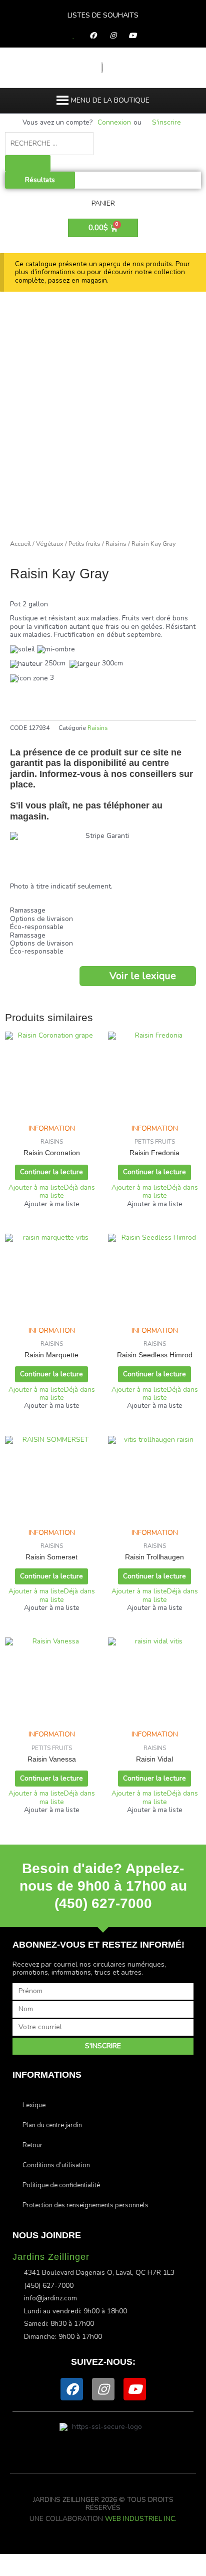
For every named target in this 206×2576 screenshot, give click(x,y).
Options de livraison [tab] (41, 919)
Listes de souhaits (103, 15)
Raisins (116, 544)
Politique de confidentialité (61, 2185)
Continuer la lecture (51, 1172)
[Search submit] (28, 164)
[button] (110, 101)
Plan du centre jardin (52, 2125)
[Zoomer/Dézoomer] (20, 2560)
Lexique (34, 2105)
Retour (32, 2145)
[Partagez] (104, 2560)
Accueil (20, 544)
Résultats (40, 180)
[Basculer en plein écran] (62, 2560)
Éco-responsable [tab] (37, 927)
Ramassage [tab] (28, 911)
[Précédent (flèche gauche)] (20, 2571)
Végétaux (50, 544)
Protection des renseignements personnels (85, 2205)
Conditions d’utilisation (56, 2165)
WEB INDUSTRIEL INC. (141, 2519)
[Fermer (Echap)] (146, 2560)
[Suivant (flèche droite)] (62, 2571)
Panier (103, 203)
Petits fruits (84, 544)
